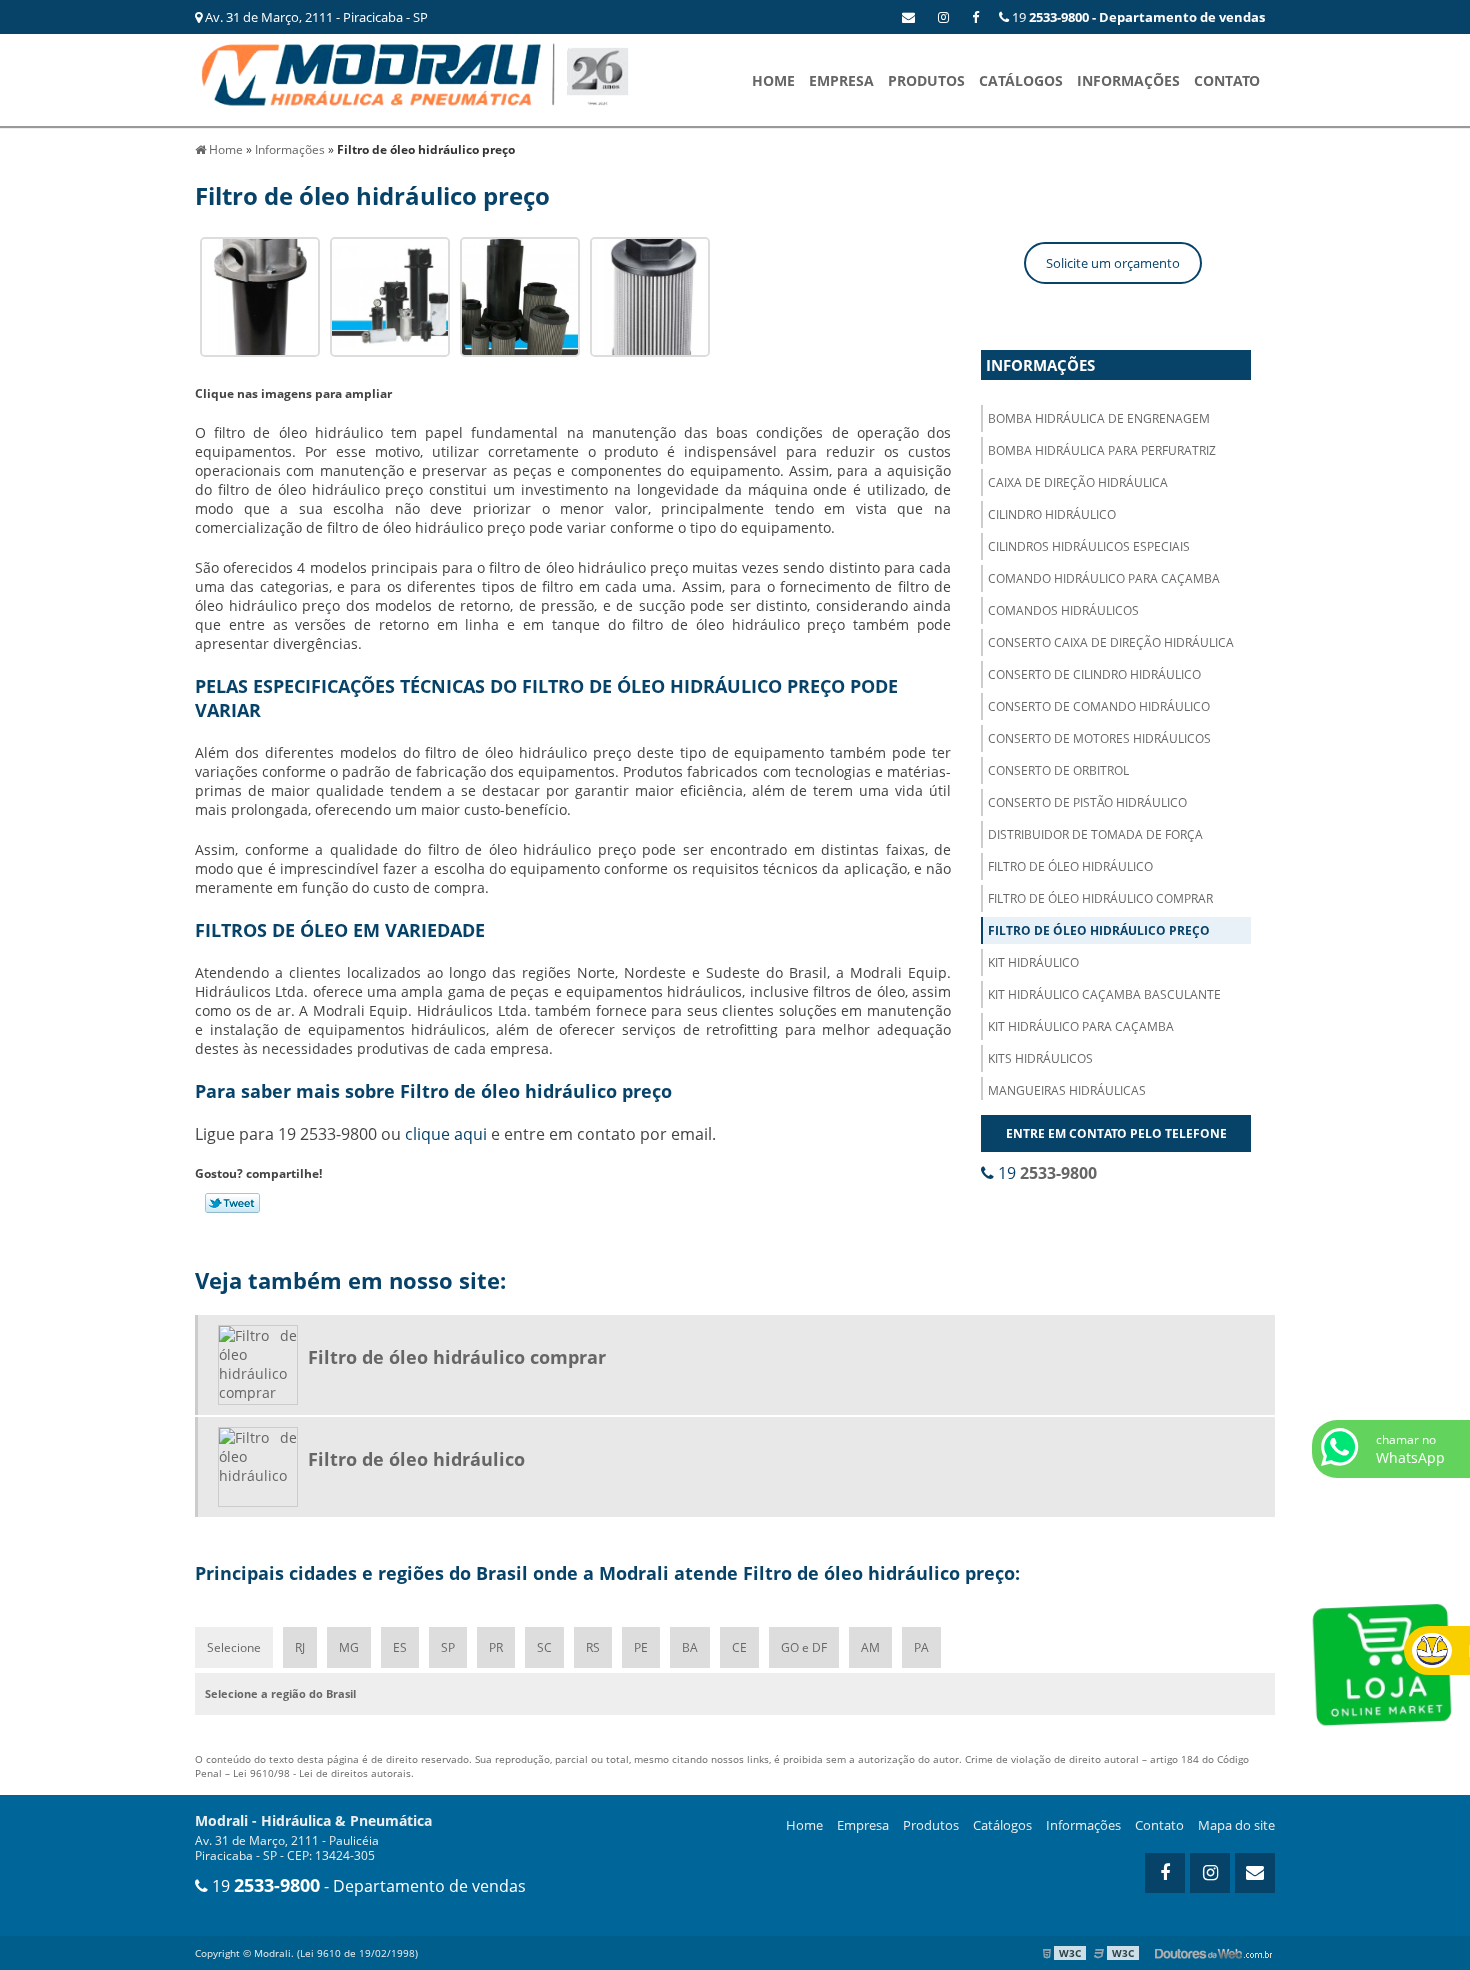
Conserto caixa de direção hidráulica (1111, 642)
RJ (300, 1647)
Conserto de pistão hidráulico (1087, 802)
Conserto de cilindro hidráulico (1094, 674)
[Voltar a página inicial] (415, 73)
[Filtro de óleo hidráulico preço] (260, 295)
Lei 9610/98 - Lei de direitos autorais (322, 1773)
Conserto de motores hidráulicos (1099, 738)
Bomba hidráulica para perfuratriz (1102, 450)
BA (690, 1647)
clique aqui (446, 1134)
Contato (1227, 80)
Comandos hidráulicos (1063, 610)
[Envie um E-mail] (908, 17)
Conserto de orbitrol (1058, 770)
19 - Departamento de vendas (367, 1886)
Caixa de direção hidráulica (1078, 482)
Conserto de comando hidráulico (1099, 706)
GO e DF (804, 1647)
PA (921, 1647)
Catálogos (1021, 80)
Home (773, 80)
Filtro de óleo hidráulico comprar (1100, 898)
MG (349, 1647)
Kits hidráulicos (1040, 1058)
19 (1137, 17)
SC (544, 1647)
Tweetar (232, 1203)
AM (870, 1647)
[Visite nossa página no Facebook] (975, 17)
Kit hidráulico (1033, 962)
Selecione (234, 1647)
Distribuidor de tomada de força (1095, 834)
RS (593, 1647)
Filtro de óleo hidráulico (1070, 866)
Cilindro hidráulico (1052, 514)
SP (448, 1647)
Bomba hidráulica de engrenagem (1099, 418)
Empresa (841, 80)
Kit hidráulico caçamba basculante (1104, 994)
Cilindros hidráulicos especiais (1089, 546)
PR (496, 1647)
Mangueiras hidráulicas (1067, 1090)
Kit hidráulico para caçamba (1081, 1026)
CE (739, 1647)
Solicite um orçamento (1113, 263)
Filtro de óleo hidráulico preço (1099, 930)
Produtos (926, 80)
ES (400, 1647)
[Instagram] (943, 17)
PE (641, 1647)
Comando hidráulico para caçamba (1104, 578)
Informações (1128, 80)
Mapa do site (1236, 1825)
